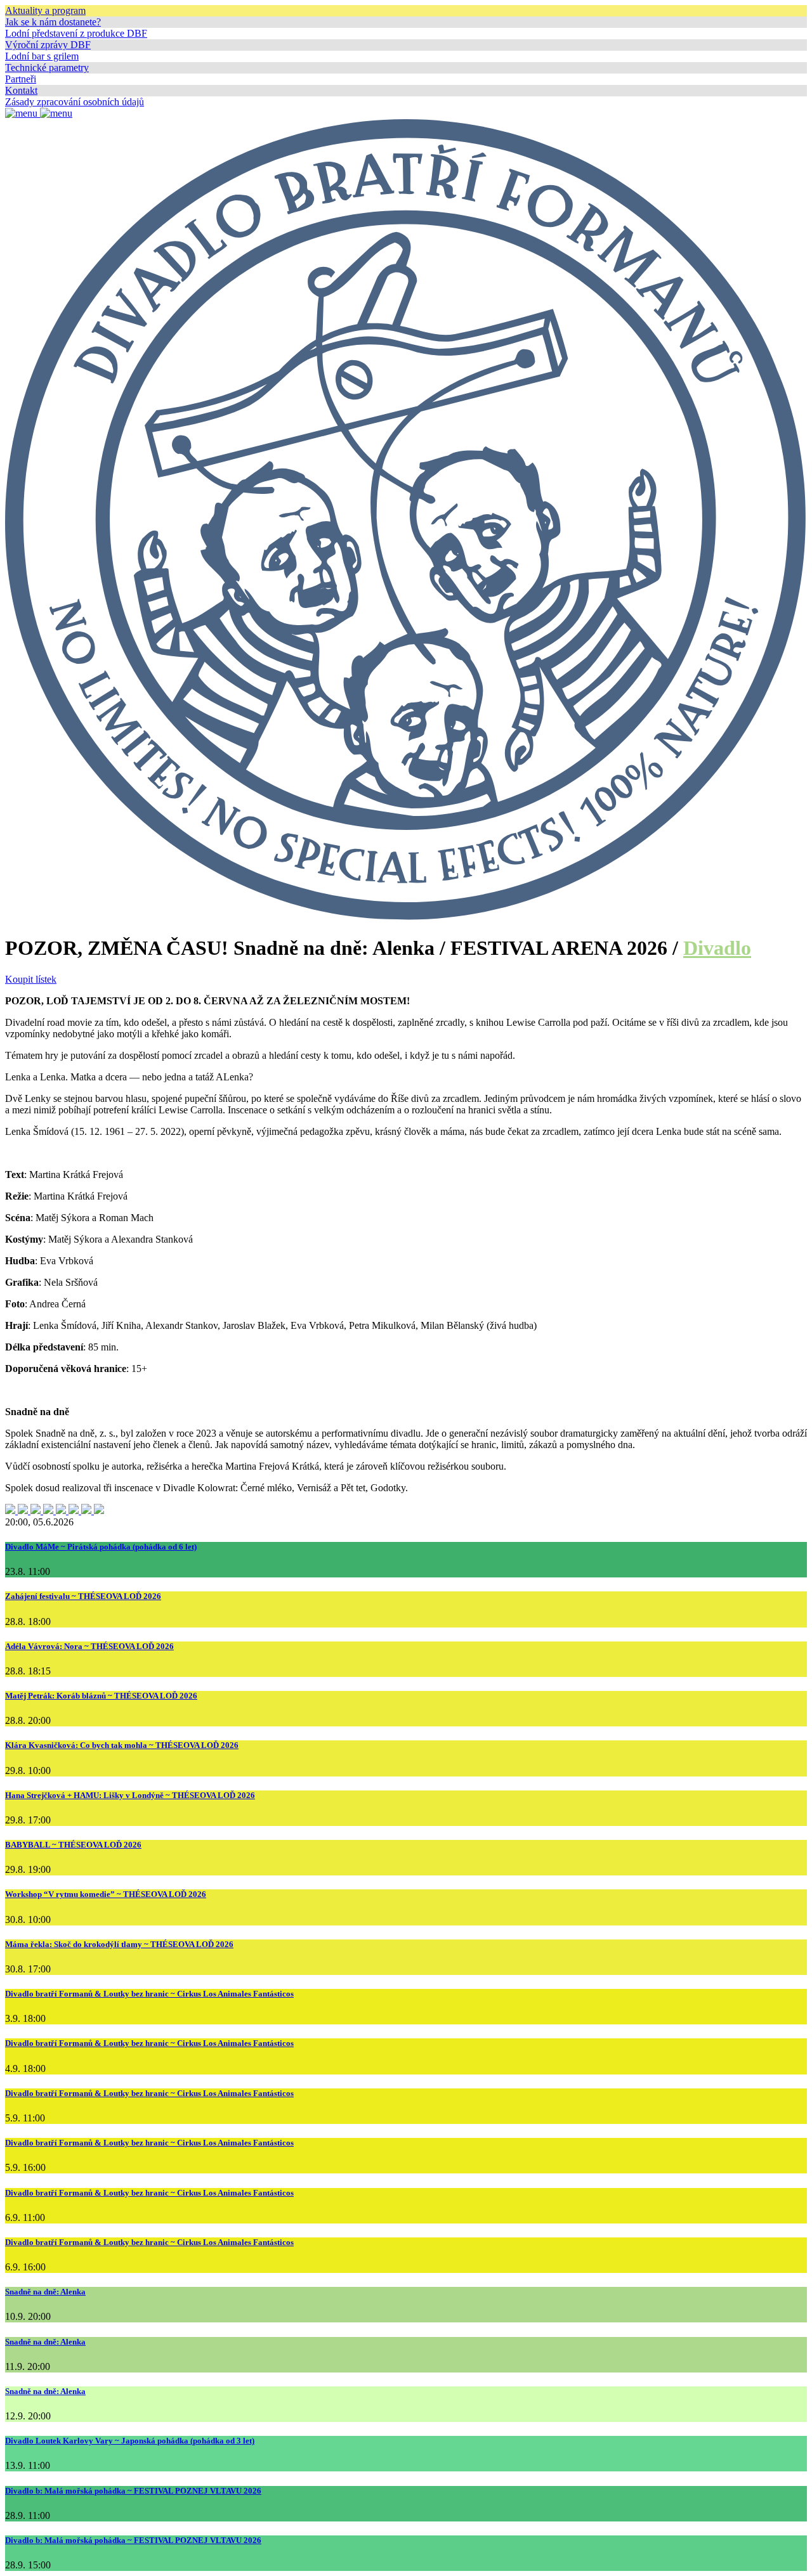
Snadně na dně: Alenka (45, 2292)
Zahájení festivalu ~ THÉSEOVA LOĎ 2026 (83, 1596)
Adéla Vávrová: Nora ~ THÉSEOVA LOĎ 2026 (89, 1646)
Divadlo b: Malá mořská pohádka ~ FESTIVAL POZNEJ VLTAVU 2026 (133, 2491)
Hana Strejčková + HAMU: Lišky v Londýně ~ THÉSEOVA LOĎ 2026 (130, 1795)
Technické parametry (47, 68)
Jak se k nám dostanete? (53, 22)
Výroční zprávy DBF (48, 45)
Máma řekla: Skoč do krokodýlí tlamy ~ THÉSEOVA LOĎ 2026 (119, 1944)
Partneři (21, 79)
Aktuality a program (45, 10)
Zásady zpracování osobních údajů (75, 102)
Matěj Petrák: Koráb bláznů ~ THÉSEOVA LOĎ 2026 (101, 1696)
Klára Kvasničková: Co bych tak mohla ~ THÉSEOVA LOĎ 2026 (122, 1745)
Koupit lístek (31, 979)
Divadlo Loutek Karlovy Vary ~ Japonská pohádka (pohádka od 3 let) (130, 2441)
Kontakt (21, 90)
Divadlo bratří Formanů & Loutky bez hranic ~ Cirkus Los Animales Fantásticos (149, 1994)
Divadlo (717, 948)
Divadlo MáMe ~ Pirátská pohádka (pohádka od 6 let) (101, 1547)
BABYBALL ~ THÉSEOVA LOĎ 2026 (73, 1845)
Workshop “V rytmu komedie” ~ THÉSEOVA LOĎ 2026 (106, 1894)
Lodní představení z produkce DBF (76, 33)
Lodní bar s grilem (42, 56)
